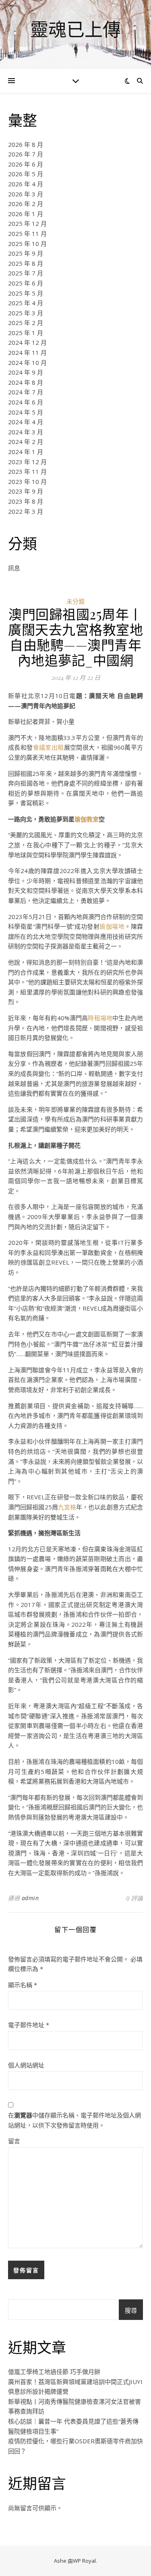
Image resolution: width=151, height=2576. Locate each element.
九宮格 (67, 1507)
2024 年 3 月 (26, 432)
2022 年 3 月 (26, 511)
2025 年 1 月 (26, 333)
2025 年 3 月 (26, 313)
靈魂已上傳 (75, 29)
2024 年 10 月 (27, 363)
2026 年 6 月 (26, 164)
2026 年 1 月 (26, 214)
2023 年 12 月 (27, 462)
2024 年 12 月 (27, 342)
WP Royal (84, 2561)
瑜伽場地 (112, 926)
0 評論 (134, 1898)
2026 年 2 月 (26, 204)
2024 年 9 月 (26, 372)
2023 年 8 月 (26, 501)
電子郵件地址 (29, 2025)
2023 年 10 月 (27, 481)
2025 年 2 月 (26, 323)
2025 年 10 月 (27, 244)
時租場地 (100, 1018)
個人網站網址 (26, 2065)
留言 (14, 2141)
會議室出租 (49, 747)
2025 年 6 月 (26, 283)
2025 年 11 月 (27, 233)
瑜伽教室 (87, 819)
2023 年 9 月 (26, 491)
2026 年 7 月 (26, 154)
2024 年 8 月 (26, 382)
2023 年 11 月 (27, 471)
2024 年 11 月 (27, 352)
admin (30, 1898)
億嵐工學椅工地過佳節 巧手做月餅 (54, 2372)
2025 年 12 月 (27, 223)
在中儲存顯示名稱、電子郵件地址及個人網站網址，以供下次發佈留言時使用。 (74, 2120)
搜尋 (131, 2310)
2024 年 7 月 (26, 392)
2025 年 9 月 (26, 253)
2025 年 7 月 (26, 273)
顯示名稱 (23, 1985)
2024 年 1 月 (26, 452)
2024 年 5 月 (26, 412)
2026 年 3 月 (26, 194)
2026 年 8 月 (26, 144)
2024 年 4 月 (26, 422)
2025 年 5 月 (26, 293)
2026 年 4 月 (26, 184)
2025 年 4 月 (26, 303)
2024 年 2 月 (26, 442)
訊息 (14, 568)
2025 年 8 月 (26, 263)
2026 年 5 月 (26, 174)
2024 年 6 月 (26, 402)
